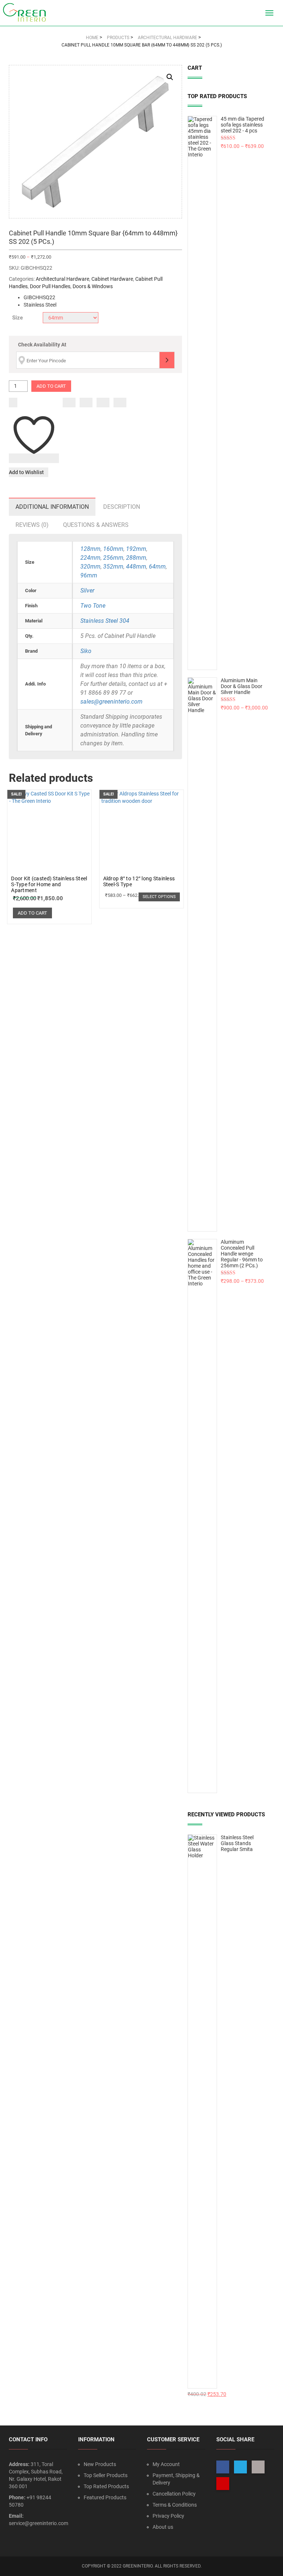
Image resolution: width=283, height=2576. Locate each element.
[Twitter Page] (240, 2467)
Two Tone (93, 606)
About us (163, 2527)
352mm (113, 567)
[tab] (52, 507)
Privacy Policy (168, 2516)
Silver (87, 591)
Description (122, 507)
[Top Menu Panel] (256, 13)
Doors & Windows (93, 286)
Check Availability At (42, 345)
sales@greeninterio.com (111, 702)
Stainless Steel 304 (105, 621)
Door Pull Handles (50, 286)
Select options (159, 897)
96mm (89, 575)
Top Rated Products (106, 2486)
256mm (113, 558)
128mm (90, 549)
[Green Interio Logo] (28, 13)
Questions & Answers (96, 525)
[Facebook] (69, 403)
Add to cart (51, 386)
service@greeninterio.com (39, 2523)
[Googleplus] (103, 403)
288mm (136, 558)
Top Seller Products (106, 2475)
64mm (157, 567)
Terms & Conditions (175, 2505)
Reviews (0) (32, 525)
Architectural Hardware (62, 279)
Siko (86, 651)
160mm (113, 549)
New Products (100, 2464)
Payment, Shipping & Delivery (176, 2479)
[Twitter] (86, 403)
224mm (90, 558)
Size (18, 318)
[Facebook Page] (223, 2467)
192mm (136, 549)
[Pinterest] (120, 403)
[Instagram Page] (258, 2467)
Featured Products (105, 2497)
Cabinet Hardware (112, 279)
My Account (166, 2464)
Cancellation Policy (174, 2494)
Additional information (52, 507)
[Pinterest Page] (223, 2484)
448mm (136, 567)
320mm (90, 567)
